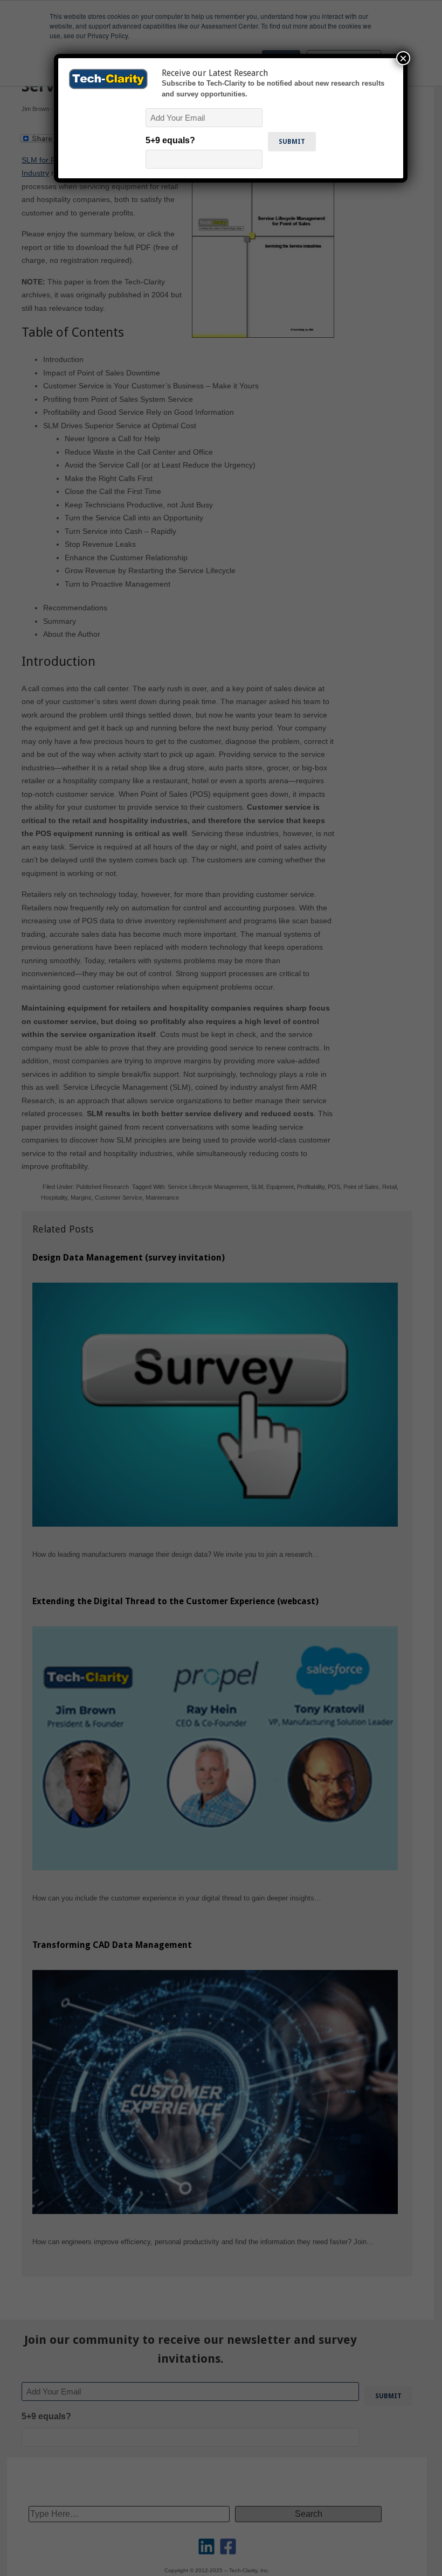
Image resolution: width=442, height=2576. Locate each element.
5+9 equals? (170, 140)
